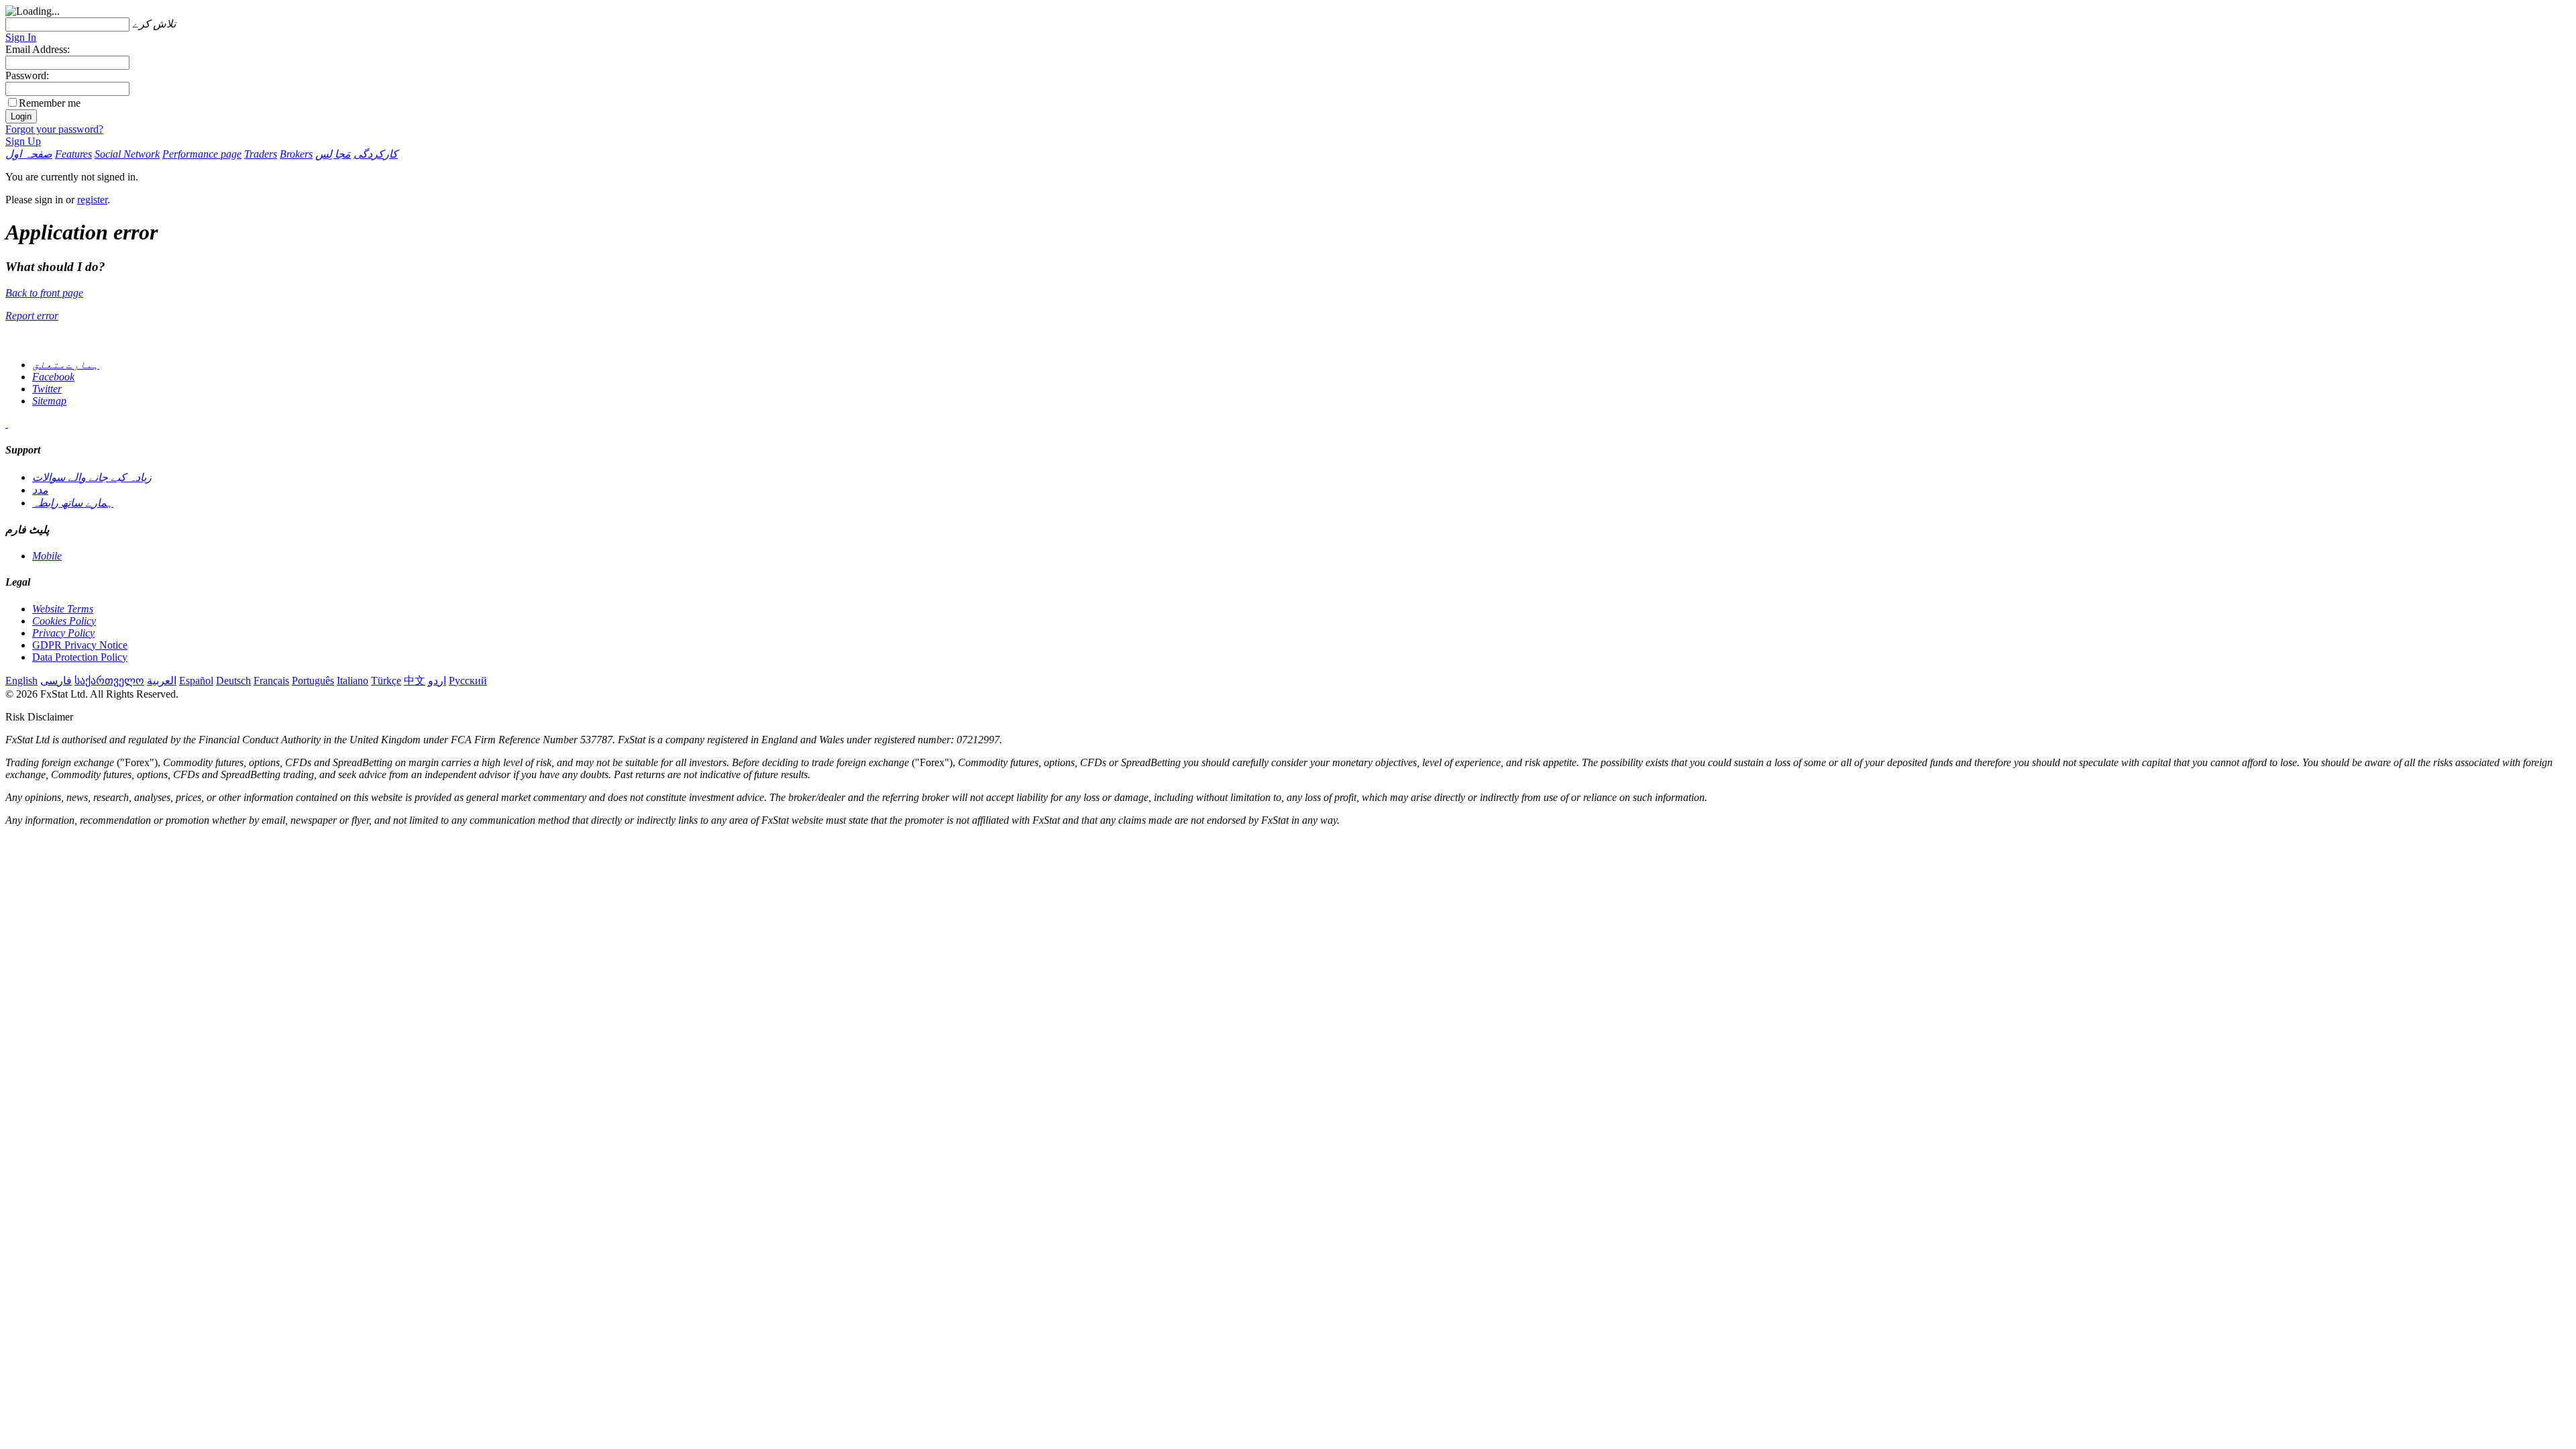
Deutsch (233, 681)
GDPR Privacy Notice (80, 645)
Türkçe (386, 681)
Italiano (353, 681)
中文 (415, 681)
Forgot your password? (54, 129)
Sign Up (23, 141)
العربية (162, 681)
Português (313, 681)
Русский (468, 681)
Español (196, 681)
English (21, 681)
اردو (437, 681)
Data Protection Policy (80, 657)
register (92, 200)
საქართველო (109, 681)
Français (271, 681)
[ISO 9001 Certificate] (7, 424)
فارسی (56, 681)
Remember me (50, 103)
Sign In (21, 37)
